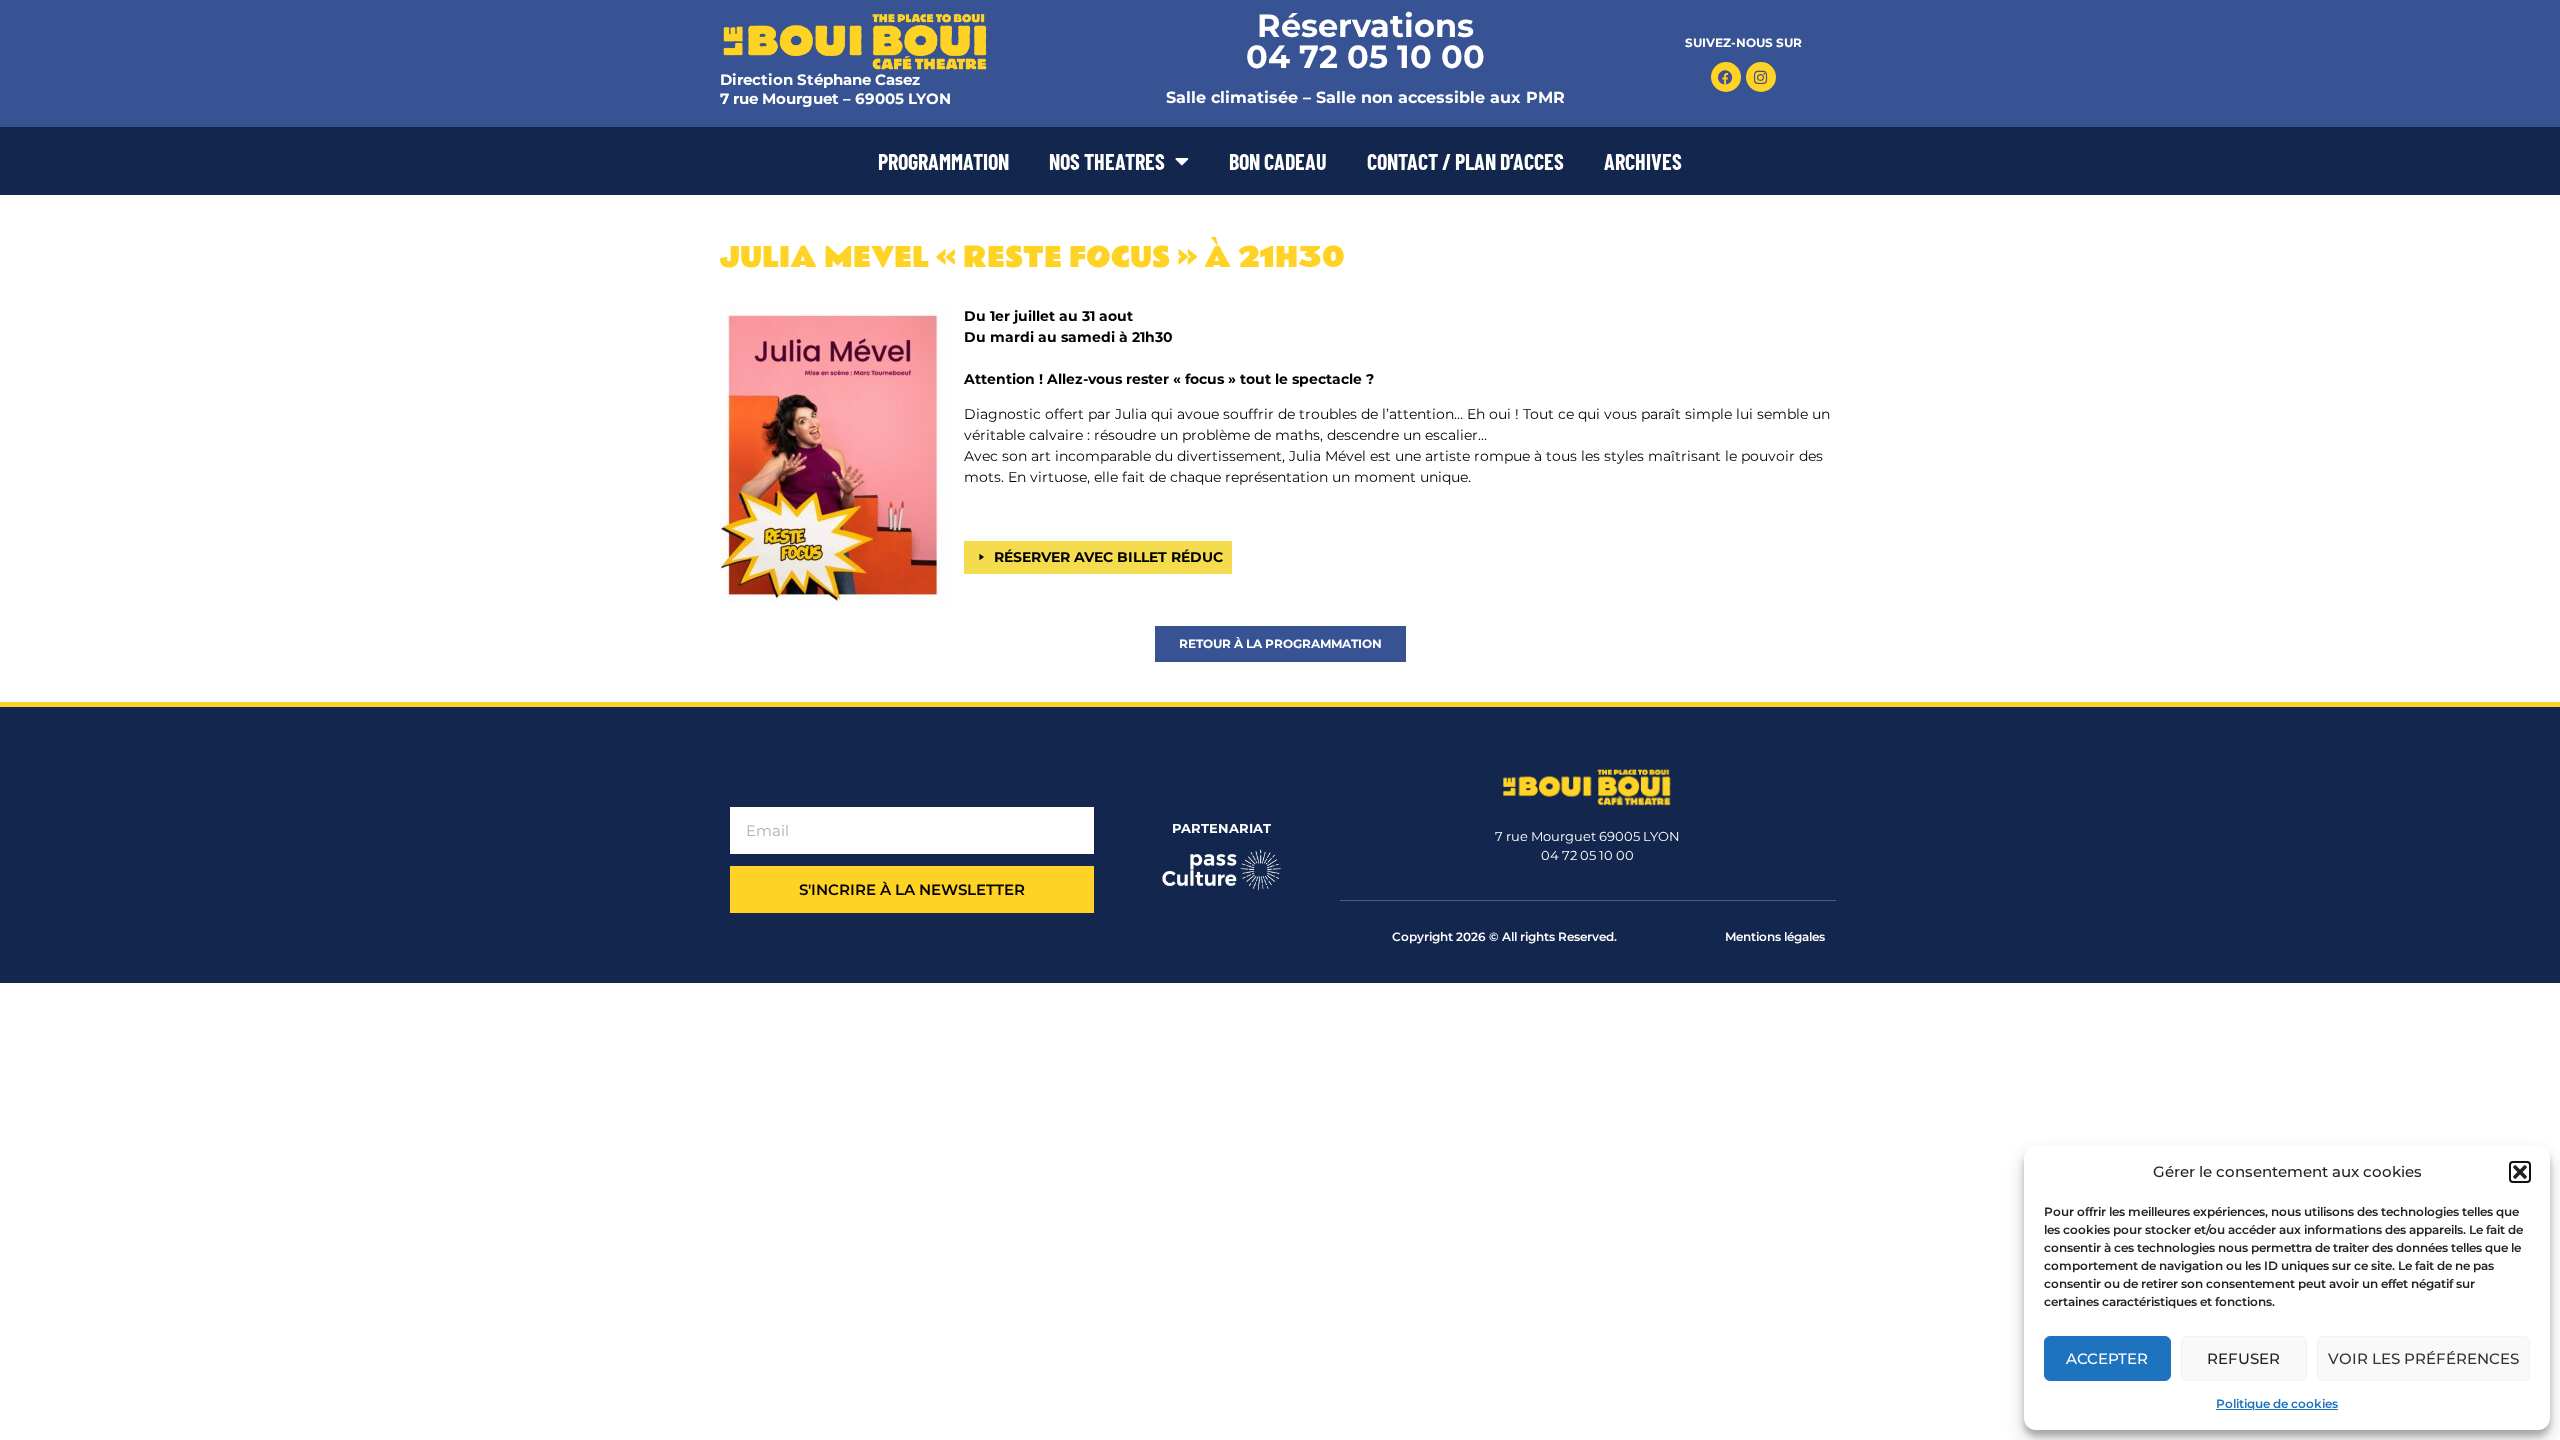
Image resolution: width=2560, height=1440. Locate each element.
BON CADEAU (1278, 161)
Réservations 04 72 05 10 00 (1365, 41)
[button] (2520, 1172)
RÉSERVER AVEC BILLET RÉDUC (1108, 557)
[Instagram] (1761, 77)
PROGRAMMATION (943, 161)
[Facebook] (1726, 77)
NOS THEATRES (1107, 161)
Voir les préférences (2423, 1358)
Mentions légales (1775, 936)
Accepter (2107, 1358)
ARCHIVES (1643, 161)
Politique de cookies (2277, 1403)
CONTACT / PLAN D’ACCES (1465, 161)
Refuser (2243, 1358)
